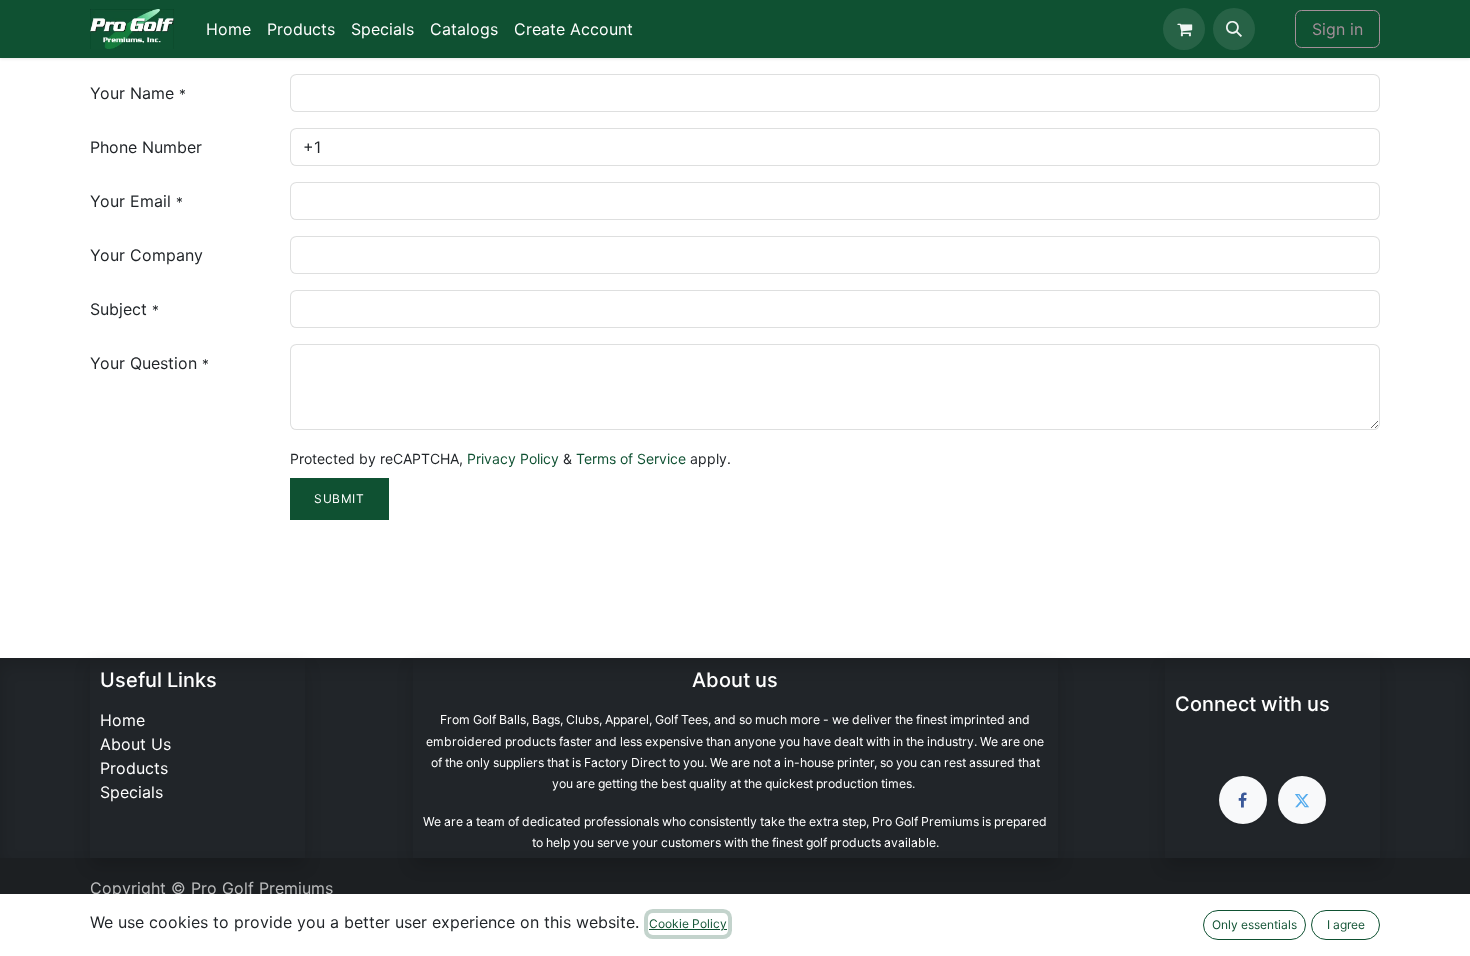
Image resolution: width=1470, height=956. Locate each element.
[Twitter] (1302, 800)
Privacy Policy (513, 458)
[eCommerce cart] (1184, 29)
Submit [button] (339, 498)
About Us (135, 744)
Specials (131, 792)
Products (134, 768)
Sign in (1337, 29)
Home (122, 720)
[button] (1234, 29)
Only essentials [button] (1254, 924)
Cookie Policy (688, 923)
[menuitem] (228, 29)
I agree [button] (1346, 924)
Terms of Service (631, 458)
